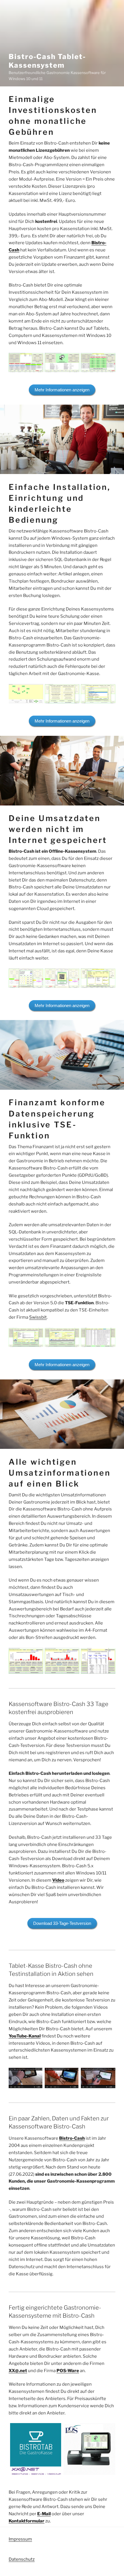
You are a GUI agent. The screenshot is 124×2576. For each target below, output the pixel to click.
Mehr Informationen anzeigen (62, 390)
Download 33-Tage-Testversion (62, 1923)
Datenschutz (22, 2559)
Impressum (20, 2539)
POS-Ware (68, 2371)
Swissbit (38, 1317)
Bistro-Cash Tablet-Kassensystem (47, 61)
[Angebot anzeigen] (36, 2449)
